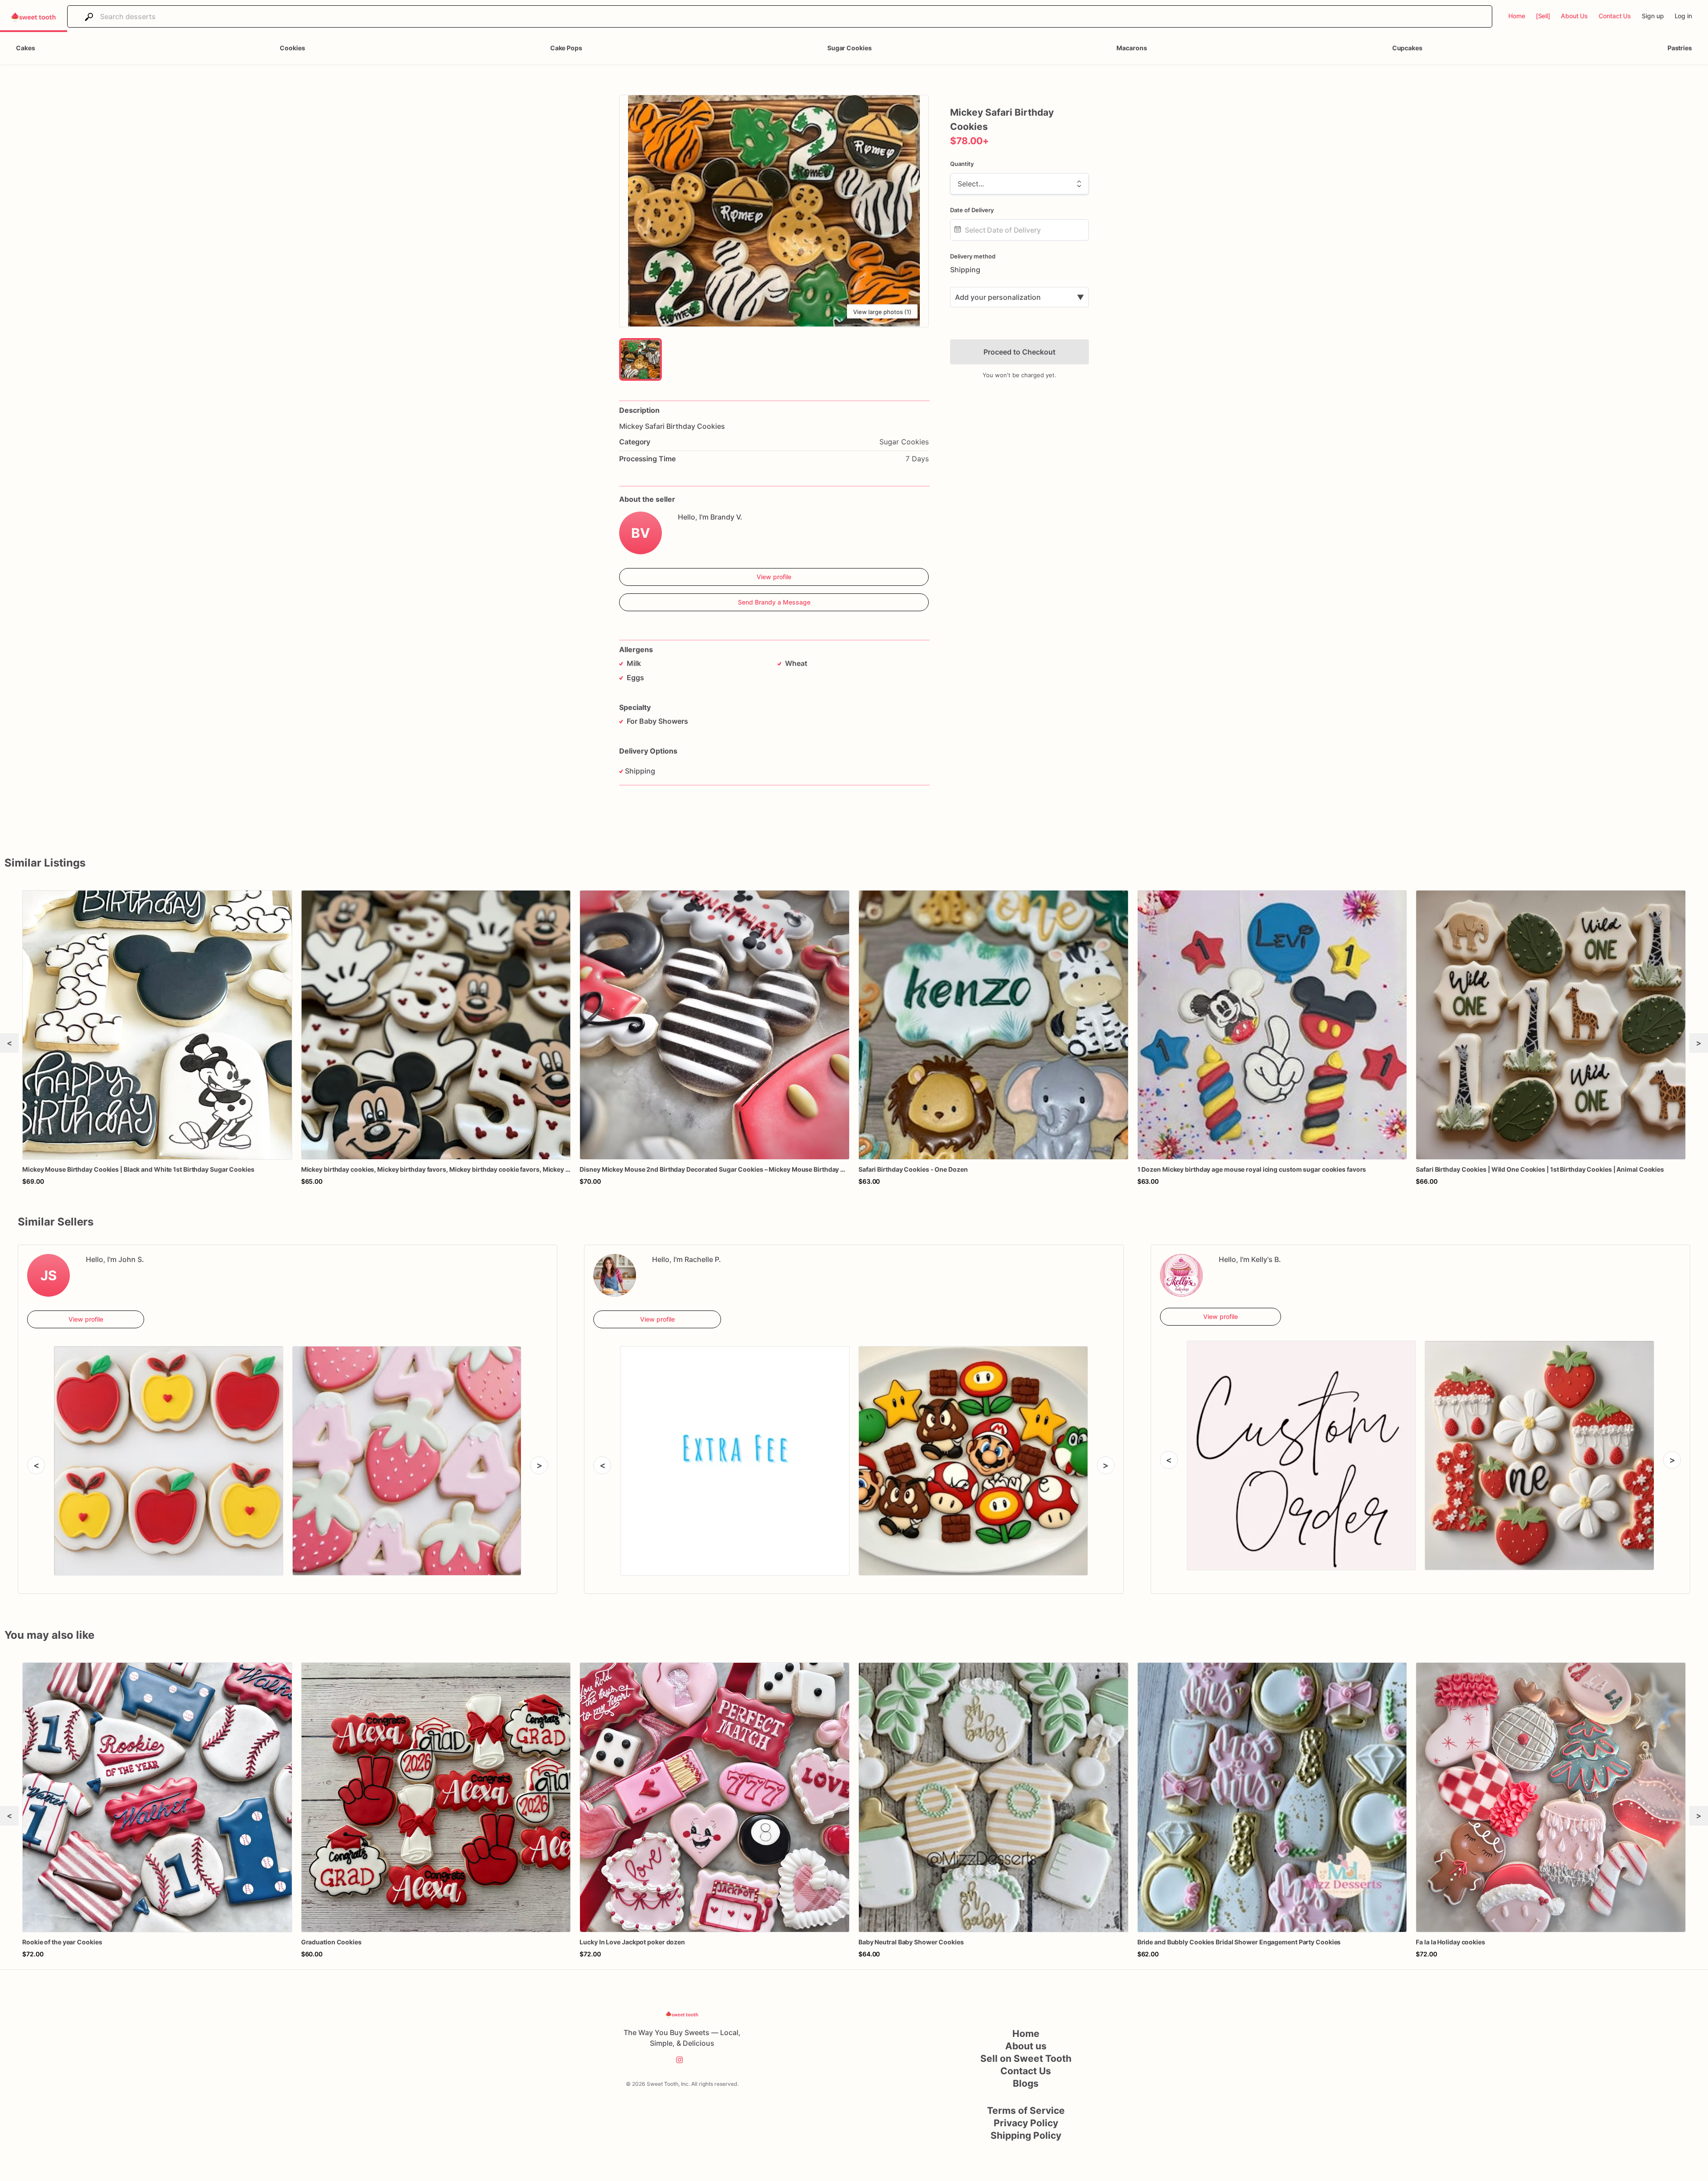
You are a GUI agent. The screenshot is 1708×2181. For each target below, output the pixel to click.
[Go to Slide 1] (640, 359)
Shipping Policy (1026, 2135)
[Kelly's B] (1181, 1275)
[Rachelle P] (615, 1275)
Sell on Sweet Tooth (1026, 2058)
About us (1026, 2046)
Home (1026, 2034)
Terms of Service (1026, 2110)
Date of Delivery (972, 210)
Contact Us (1026, 2071)
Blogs (1026, 2083)
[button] (774, 211)
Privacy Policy (1026, 2123)
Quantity (962, 164)
